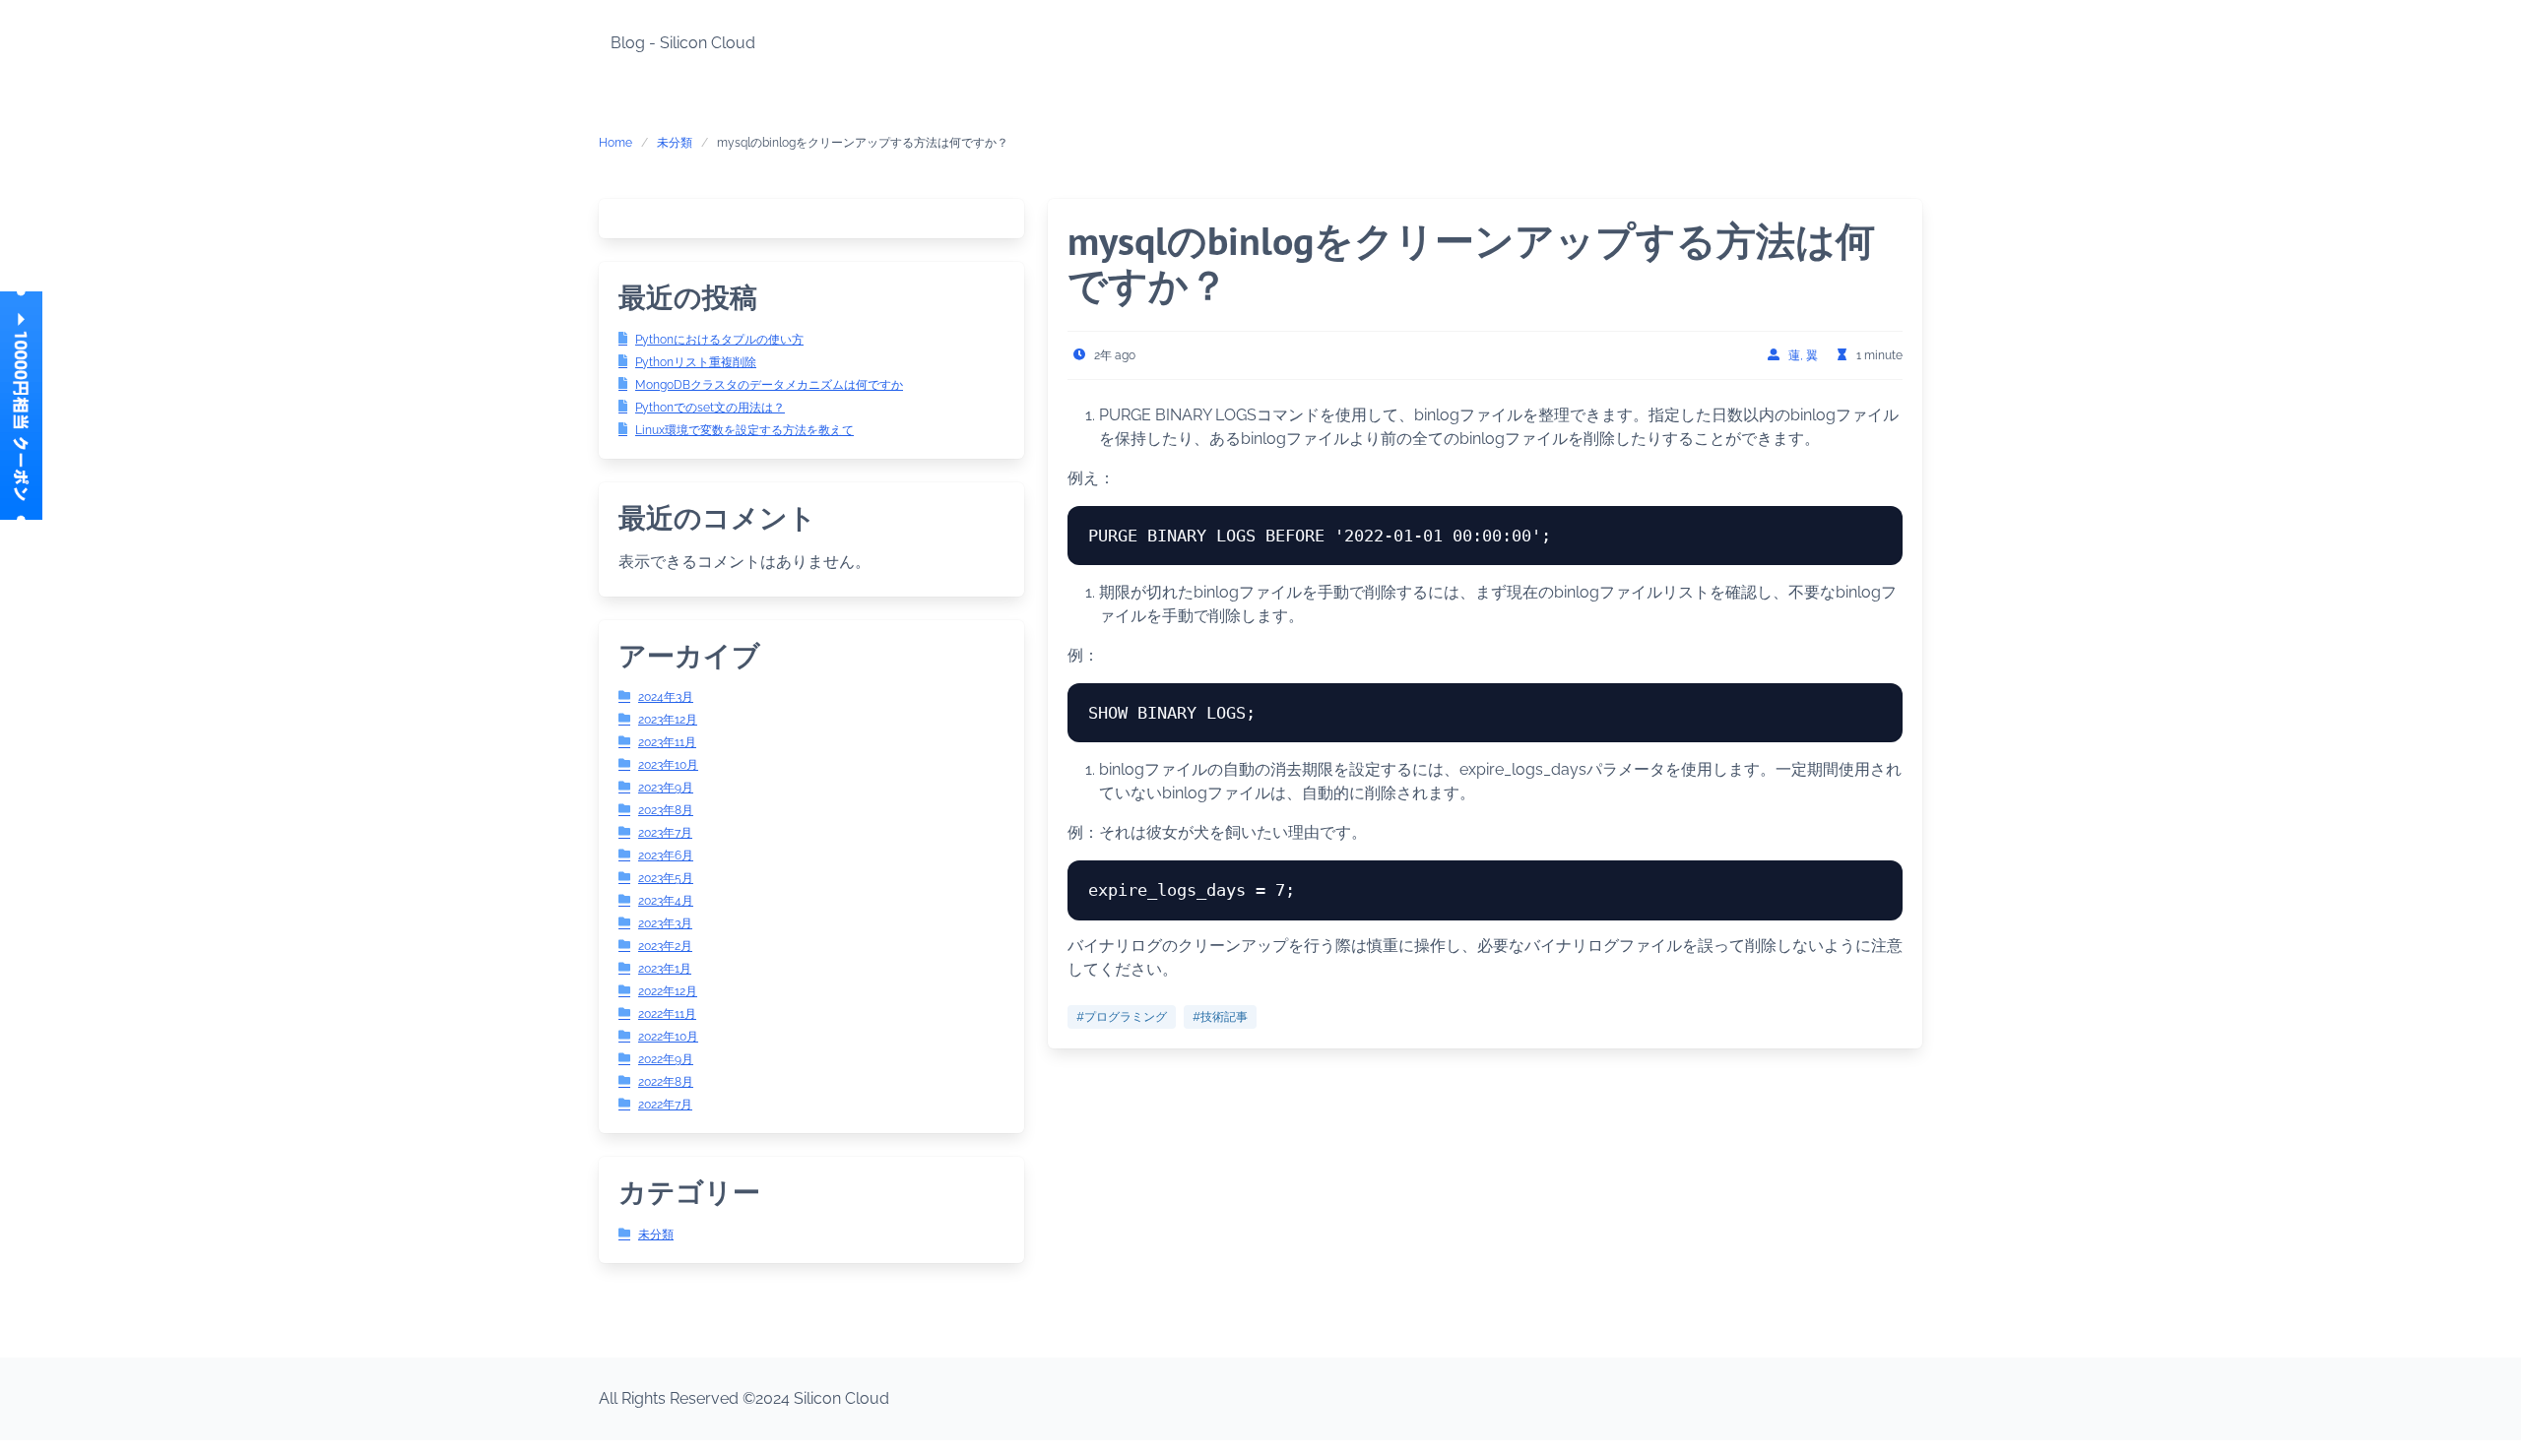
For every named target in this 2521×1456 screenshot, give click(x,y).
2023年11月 (667, 742)
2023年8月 (666, 810)
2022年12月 (668, 991)
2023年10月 (668, 765)
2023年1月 (665, 969)
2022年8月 (666, 1082)
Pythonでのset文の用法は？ (710, 408)
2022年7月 (665, 1105)
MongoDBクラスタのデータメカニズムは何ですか (769, 385)
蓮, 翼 (1803, 355)
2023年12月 (668, 720)
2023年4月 (666, 901)
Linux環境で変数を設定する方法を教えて (744, 430)
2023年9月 (666, 788)
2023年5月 (666, 878)
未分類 (675, 143)
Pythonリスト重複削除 (696, 362)
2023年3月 (665, 923)
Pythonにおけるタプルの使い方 (719, 340)
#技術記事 (1220, 1017)
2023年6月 (666, 855)
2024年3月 (666, 697)
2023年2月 (665, 946)
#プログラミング (1122, 1017)
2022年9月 (666, 1059)
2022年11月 (667, 1014)
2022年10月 (668, 1037)
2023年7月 (665, 833)
